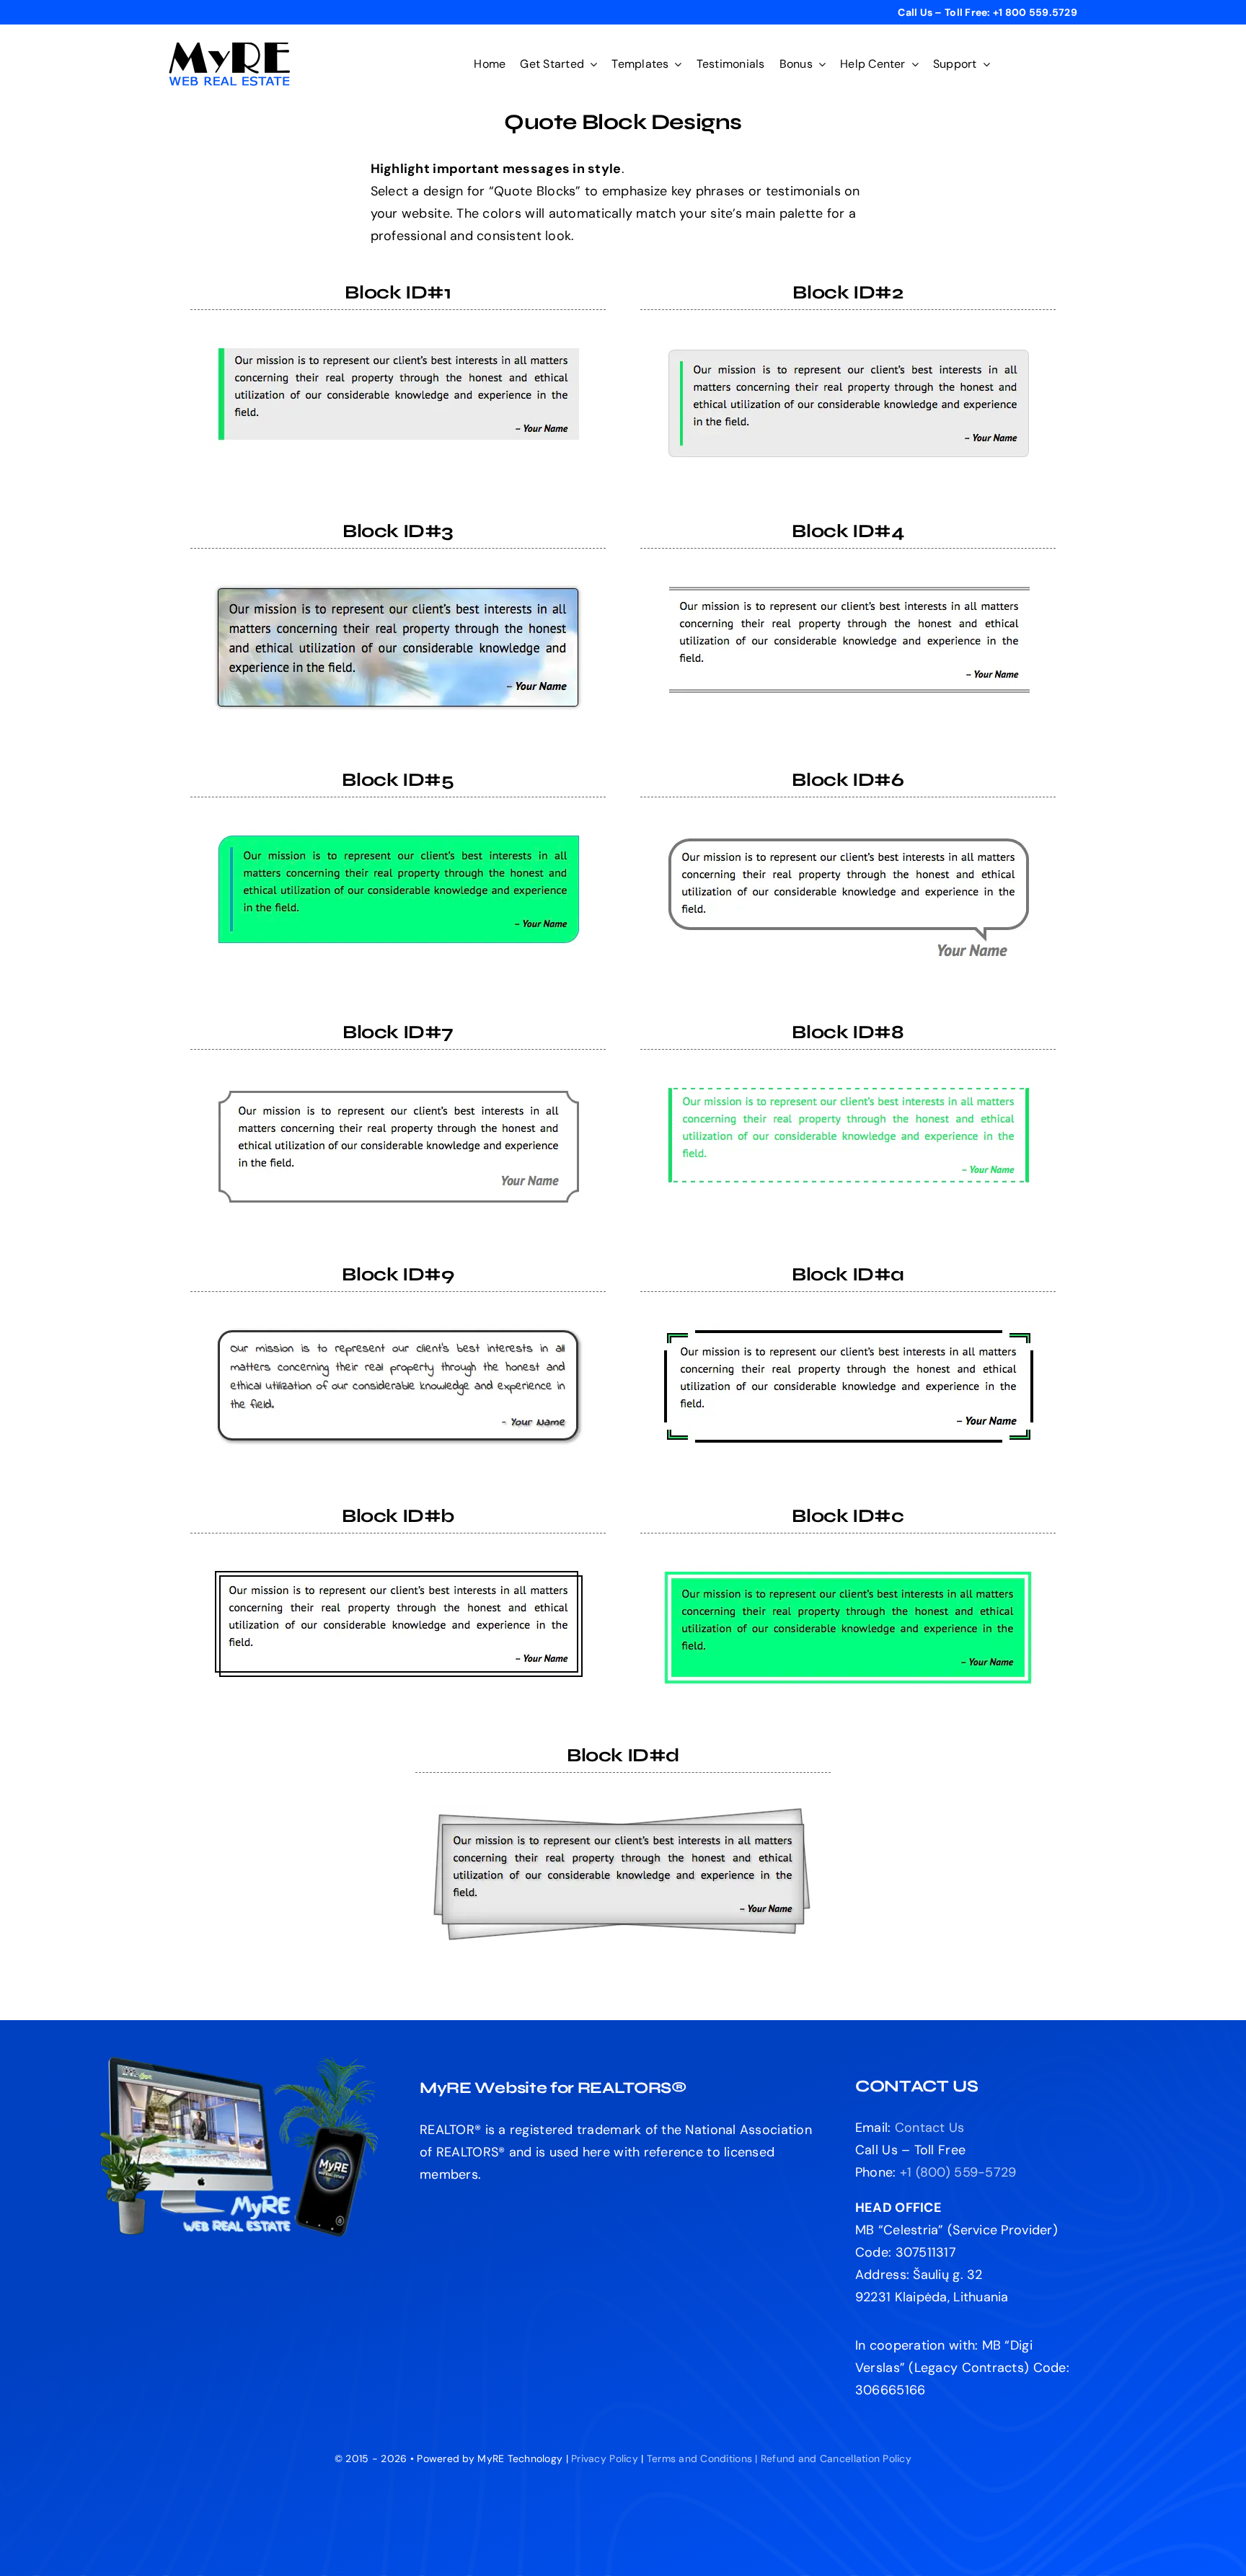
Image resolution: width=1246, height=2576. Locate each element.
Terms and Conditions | (704, 2458)
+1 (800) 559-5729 (958, 2172)
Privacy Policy (605, 2458)
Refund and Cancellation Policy (836, 2458)
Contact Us (930, 2128)
